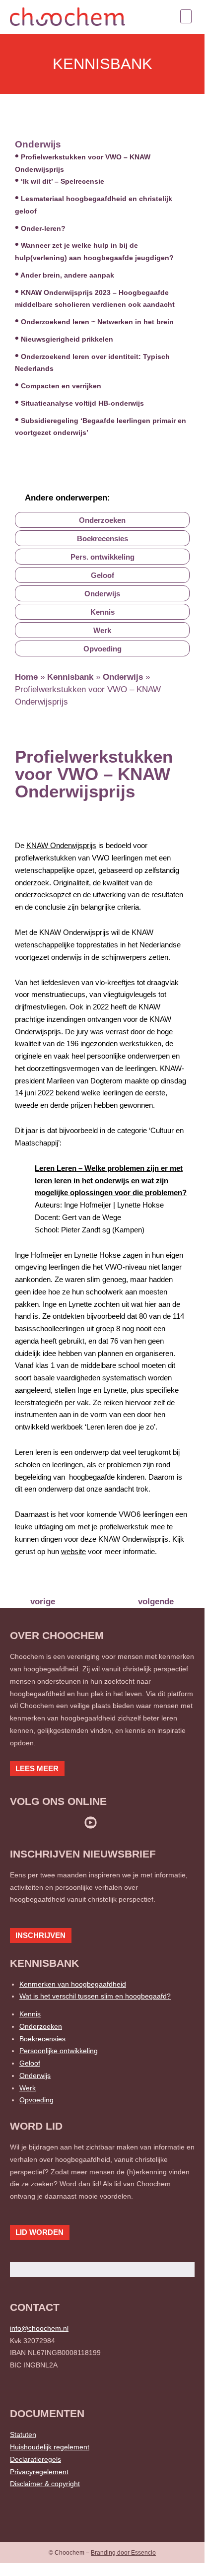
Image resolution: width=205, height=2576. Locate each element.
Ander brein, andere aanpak (67, 275)
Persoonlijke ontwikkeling (59, 2051)
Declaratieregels (35, 2459)
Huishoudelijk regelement (50, 2447)
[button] (186, 16)
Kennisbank (70, 677)
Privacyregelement (39, 2472)
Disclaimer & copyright (45, 2484)
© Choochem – (102, 2553)
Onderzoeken (41, 2026)
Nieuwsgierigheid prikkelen (67, 339)
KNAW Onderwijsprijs (61, 845)
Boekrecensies (42, 2039)
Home (26, 677)
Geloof (30, 2063)
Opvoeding (36, 2100)
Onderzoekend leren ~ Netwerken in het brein (97, 322)
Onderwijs (38, 144)
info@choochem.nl (39, 2328)
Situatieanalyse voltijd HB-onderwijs (82, 403)
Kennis (30, 2014)
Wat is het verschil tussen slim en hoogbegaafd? (95, 1996)
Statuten (23, 2434)
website (73, 1551)
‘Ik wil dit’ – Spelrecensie (63, 181)
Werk (28, 2088)
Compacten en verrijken (61, 386)
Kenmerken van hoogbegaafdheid (73, 1984)
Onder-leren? (43, 228)
